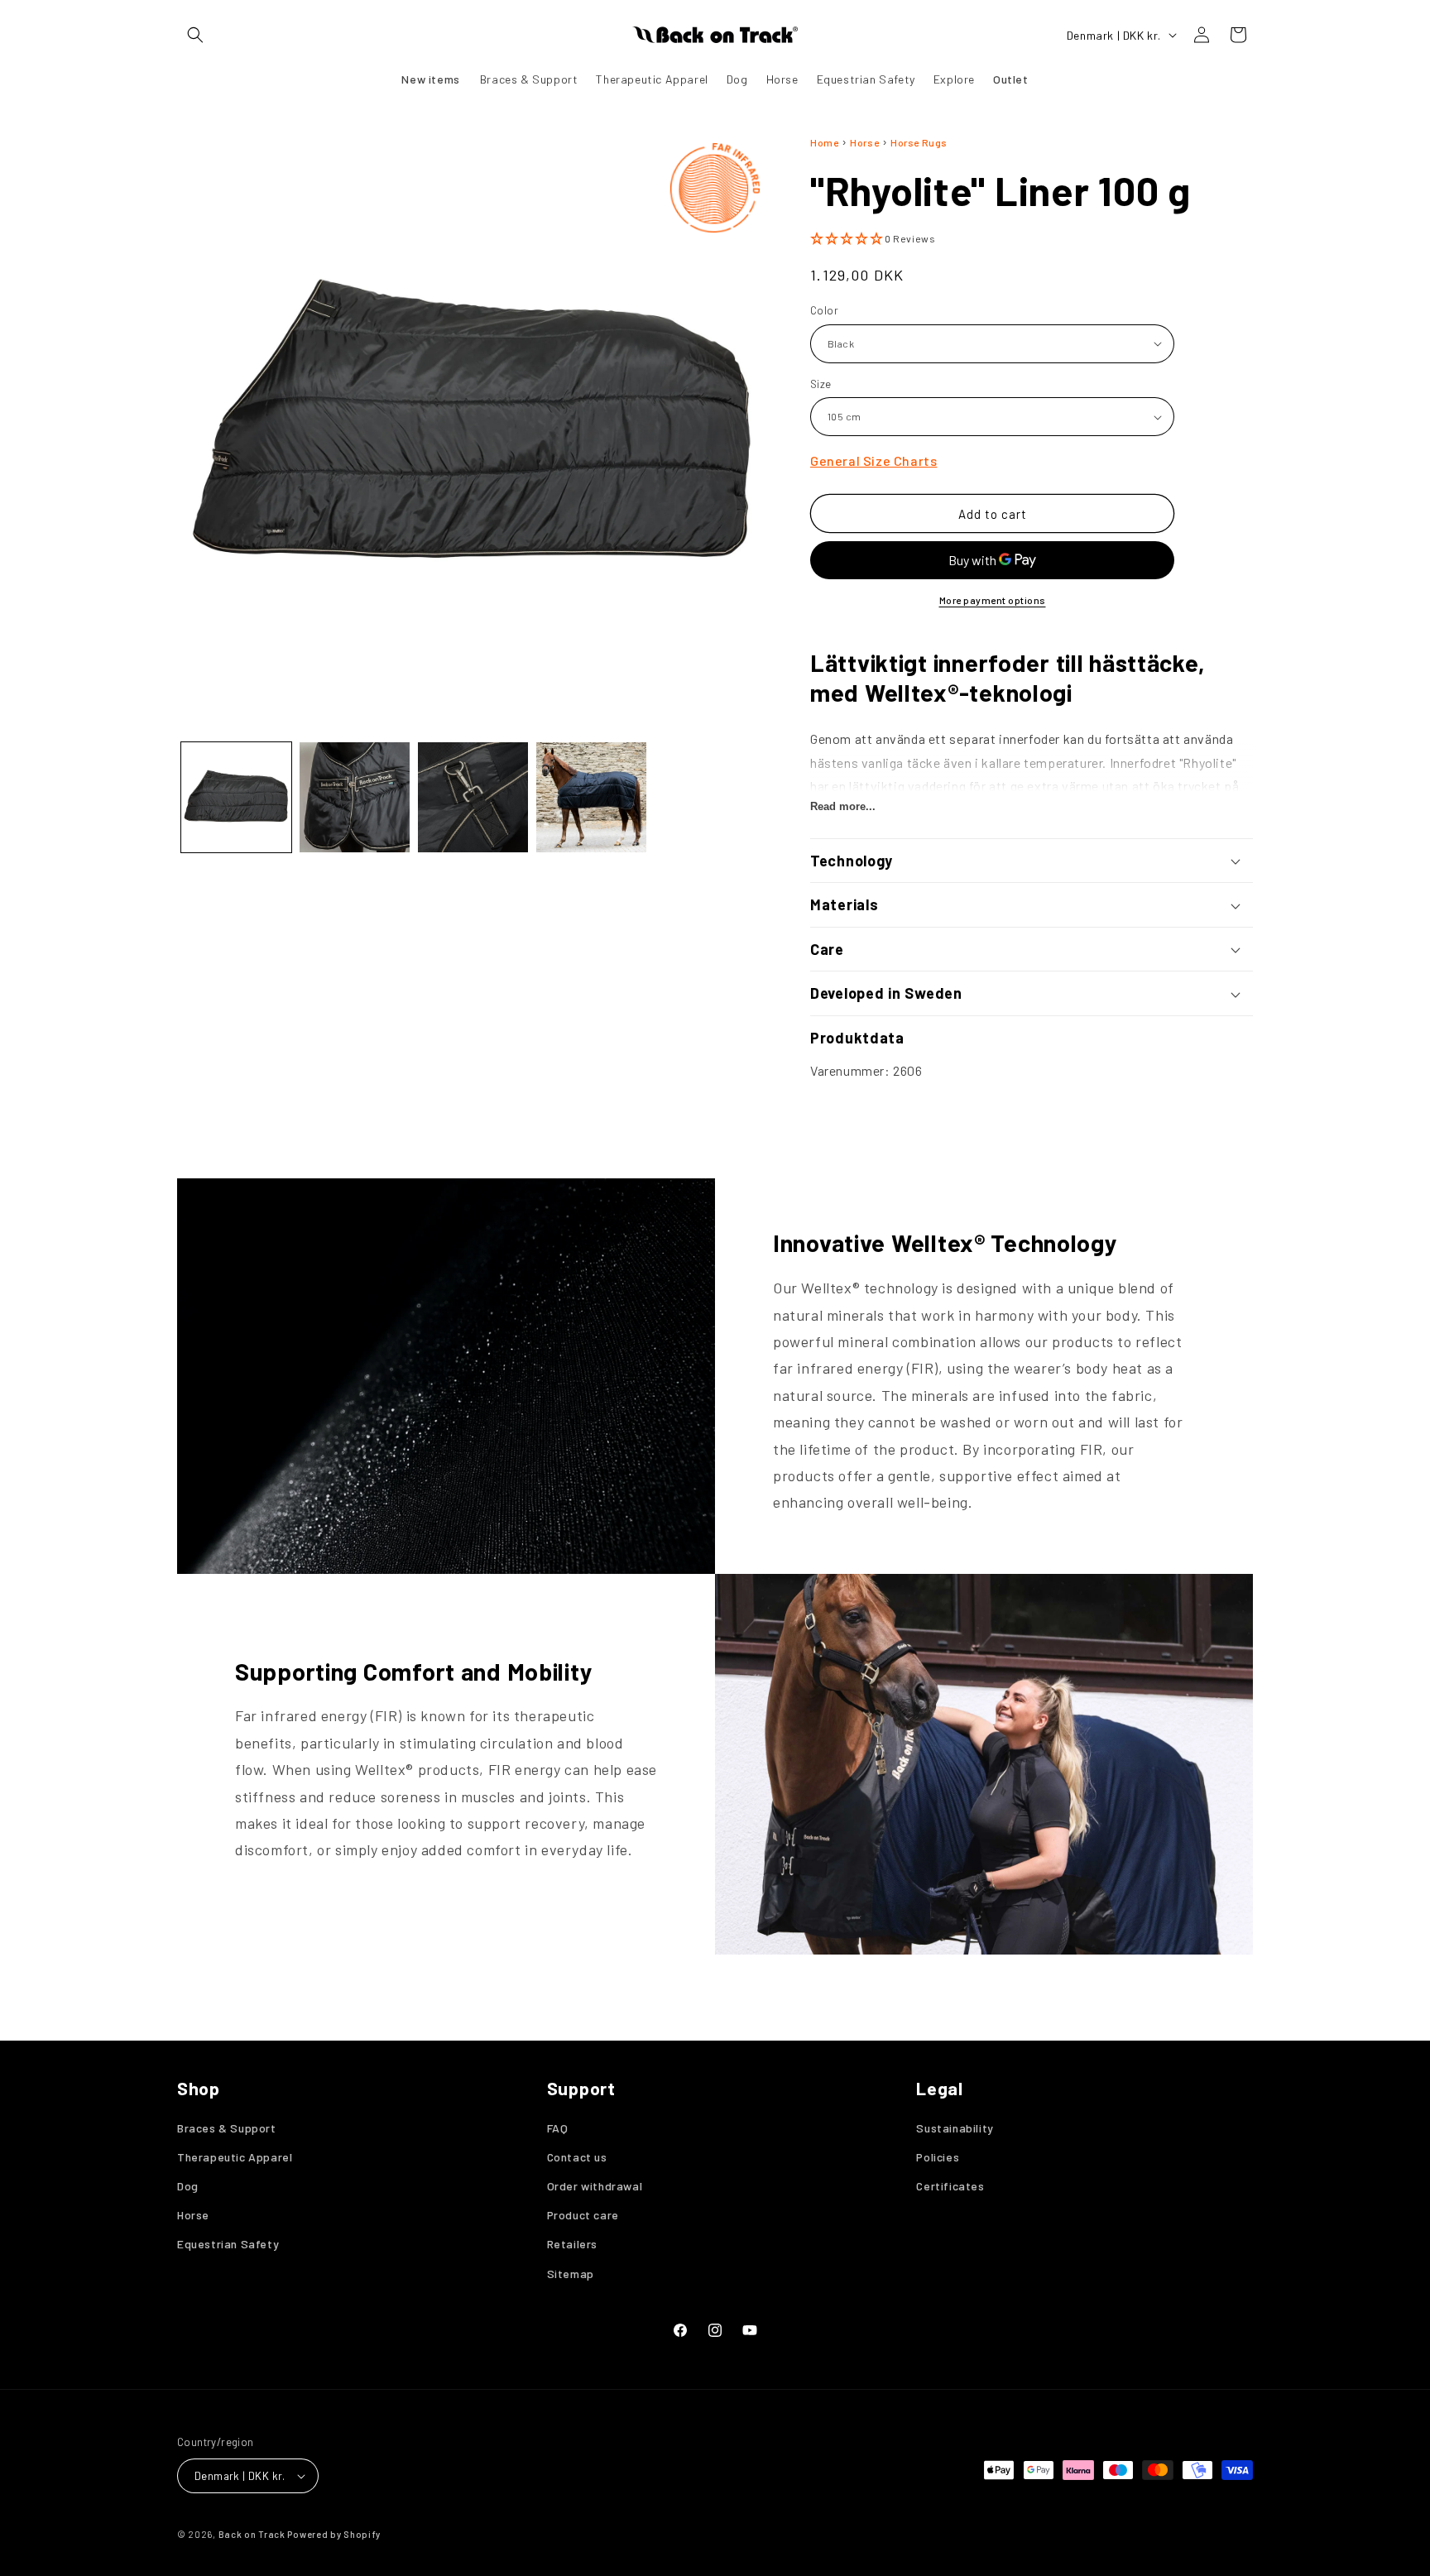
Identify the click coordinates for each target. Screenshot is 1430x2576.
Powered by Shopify (334, 2534)
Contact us (577, 2157)
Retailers (572, 2244)
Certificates (950, 2186)
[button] (195, 35)
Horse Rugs (919, 142)
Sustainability (955, 2128)
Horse (864, 142)
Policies (938, 2157)
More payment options (993, 600)
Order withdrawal (595, 2186)
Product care (583, 2215)
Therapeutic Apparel (235, 2157)
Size (821, 384)
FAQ (558, 2128)
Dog (188, 2186)
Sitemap (571, 2274)
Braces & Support (227, 2128)
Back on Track (252, 2534)
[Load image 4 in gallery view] (591, 797)
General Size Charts (873, 461)
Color (824, 310)
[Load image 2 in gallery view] (355, 797)
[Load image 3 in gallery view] (473, 797)
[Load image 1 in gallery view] (236, 797)
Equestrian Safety (228, 2244)
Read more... (843, 806)
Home (824, 142)
